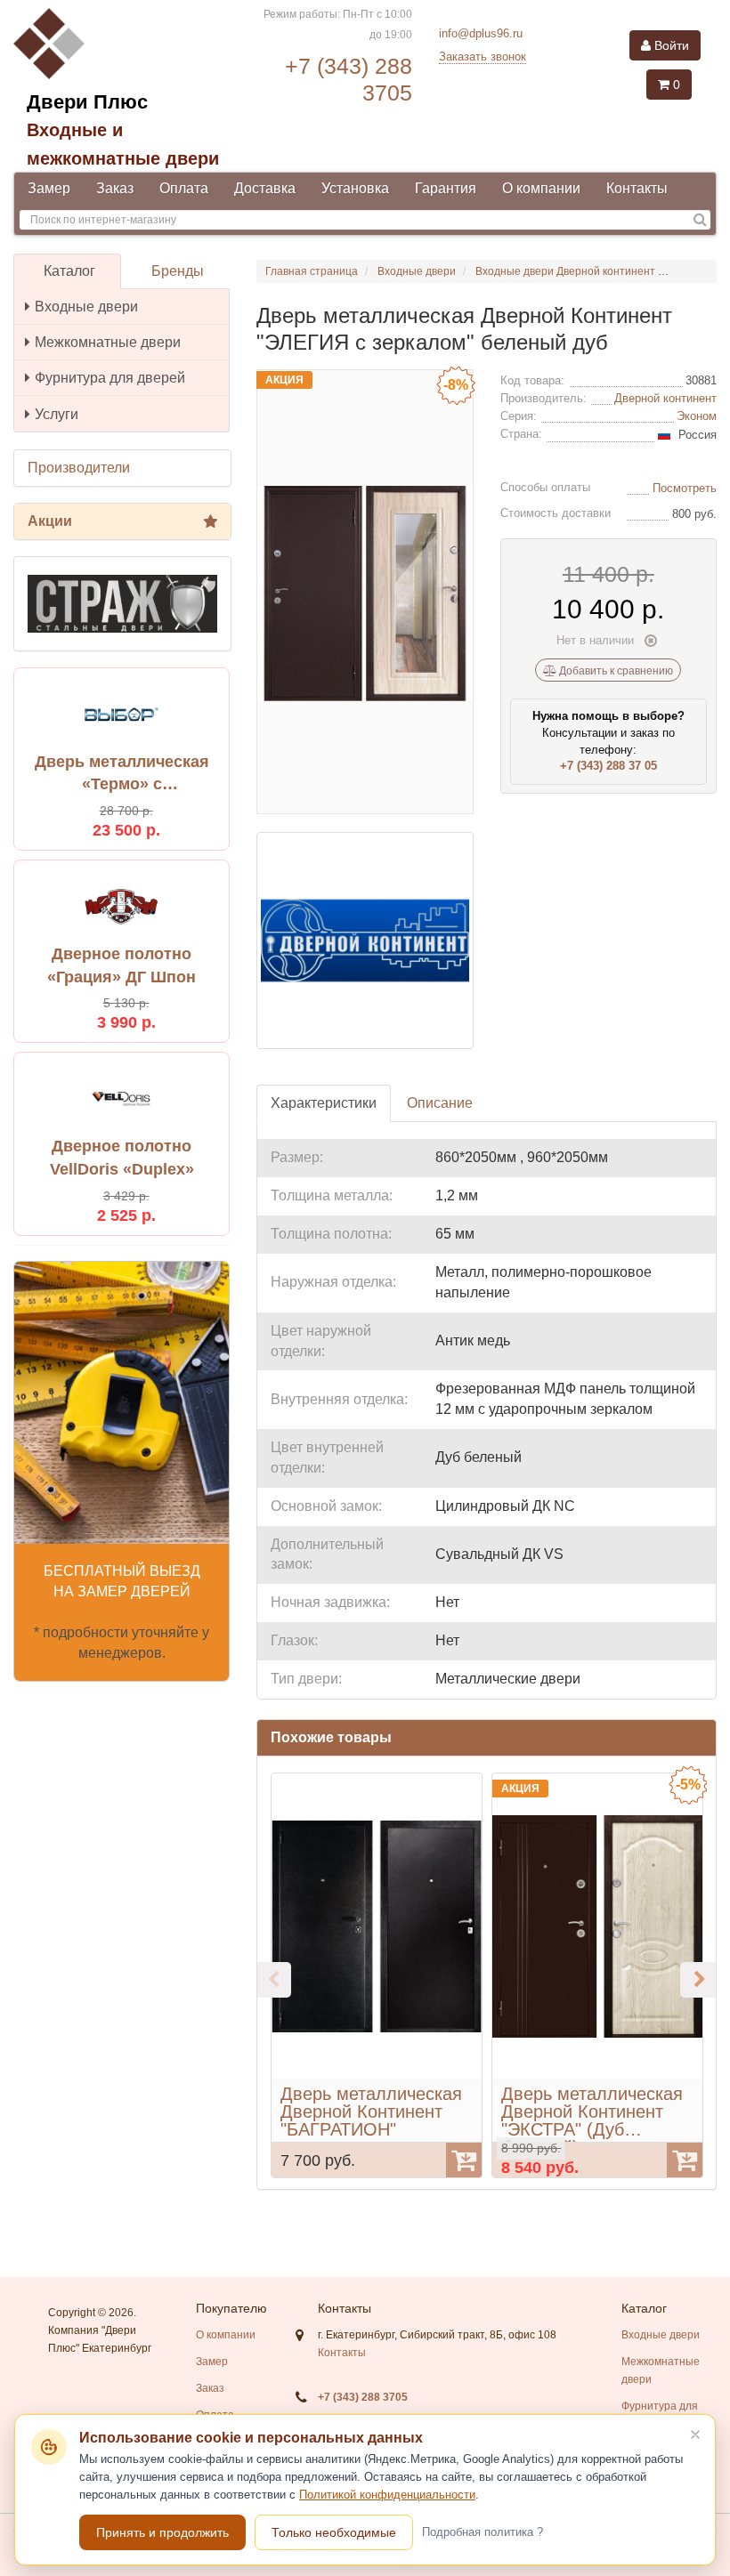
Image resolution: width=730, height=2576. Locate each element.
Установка (355, 188)
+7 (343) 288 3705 (363, 2397)
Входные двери (86, 307)
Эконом (697, 416)
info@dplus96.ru (481, 33)
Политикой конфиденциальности (387, 2495)
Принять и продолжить (162, 2532)
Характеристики (324, 1103)
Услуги (57, 414)
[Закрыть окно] (695, 2435)
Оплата (184, 188)
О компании (541, 188)
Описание (440, 1103)
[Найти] (700, 220)
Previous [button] (273, 1980)
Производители (79, 468)
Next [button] (698, 1980)
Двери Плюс (87, 102)
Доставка (265, 188)
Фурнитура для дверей (110, 378)
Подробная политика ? (483, 2532)
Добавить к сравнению (615, 671)
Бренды (178, 271)
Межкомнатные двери (108, 342)
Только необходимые (334, 2532)
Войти (670, 45)
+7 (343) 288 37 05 (608, 766)
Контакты (637, 188)
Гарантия (446, 188)
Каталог (69, 271)
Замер (49, 188)
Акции (50, 521)
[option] (377, 1975)
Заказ (115, 188)
